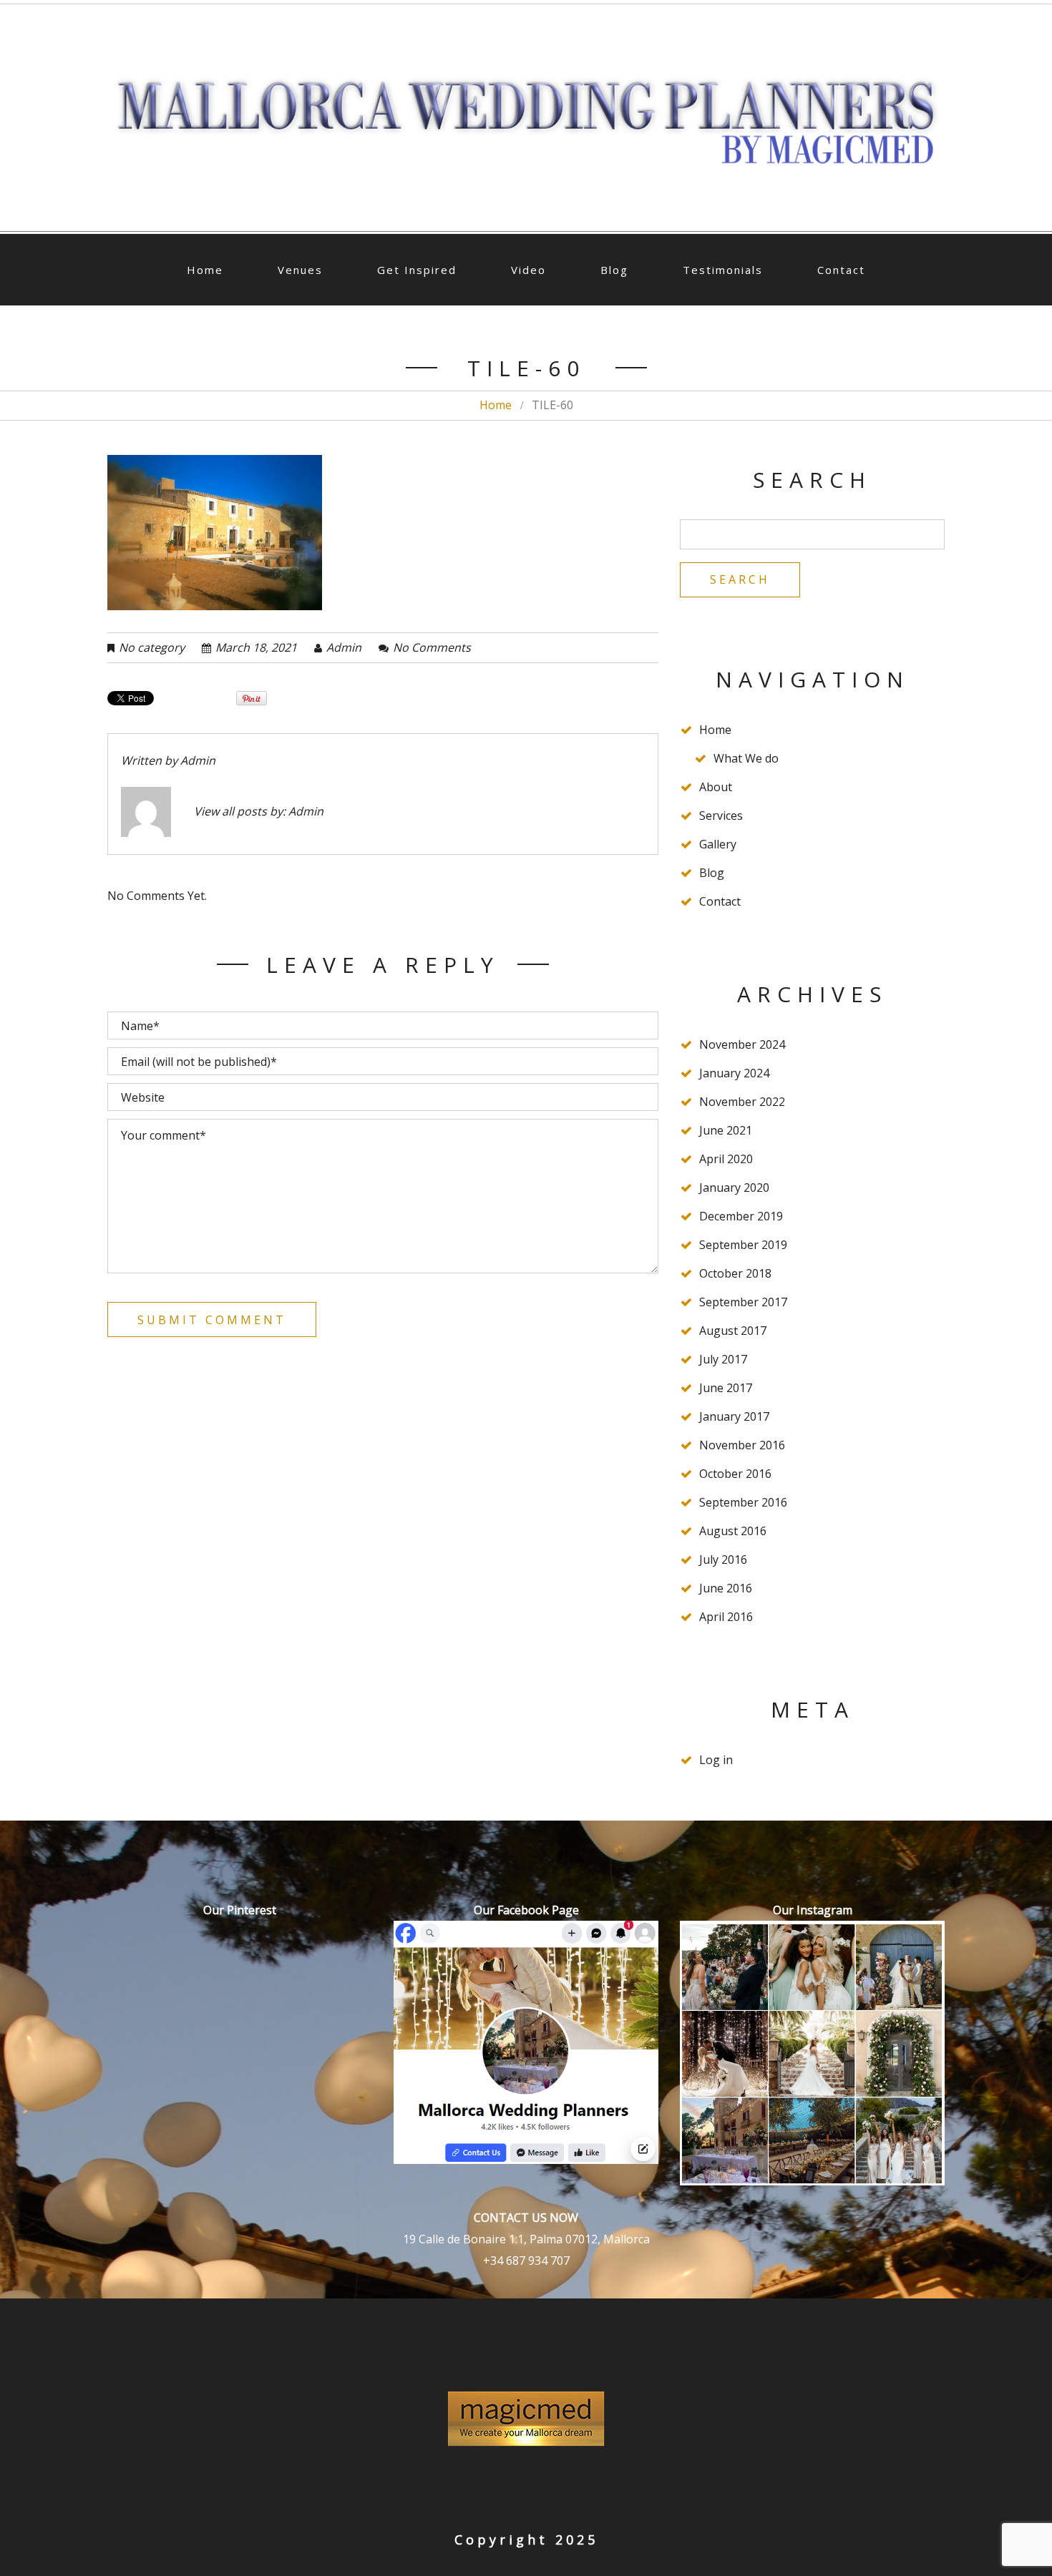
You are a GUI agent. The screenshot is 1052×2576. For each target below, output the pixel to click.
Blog (614, 270)
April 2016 (726, 1617)
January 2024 (734, 1073)
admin (344, 647)
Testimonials (723, 270)
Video (529, 270)
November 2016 (742, 1445)
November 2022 (742, 1102)
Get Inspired (417, 270)
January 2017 (734, 1416)
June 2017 (726, 1388)
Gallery (718, 844)
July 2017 (723, 1359)
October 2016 (735, 1474)
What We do (746, 758)
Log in (716, 1760)
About (716, 787)
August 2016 (733, 1531)
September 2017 (743, 1302)
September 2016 (743, 1502)
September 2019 (743, 1245)
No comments (432, 647)
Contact (841, 270)
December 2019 (741, 1216)
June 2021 (726, 1130)
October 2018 (735, 1273)
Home (205, 270)
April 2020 (726, 1159)
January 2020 (734, 1187)
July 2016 (723, 1559)
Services (721, 816)
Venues (300, 270)
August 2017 (733, 1331)
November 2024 (742, 1044)
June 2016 (726, 1588)
